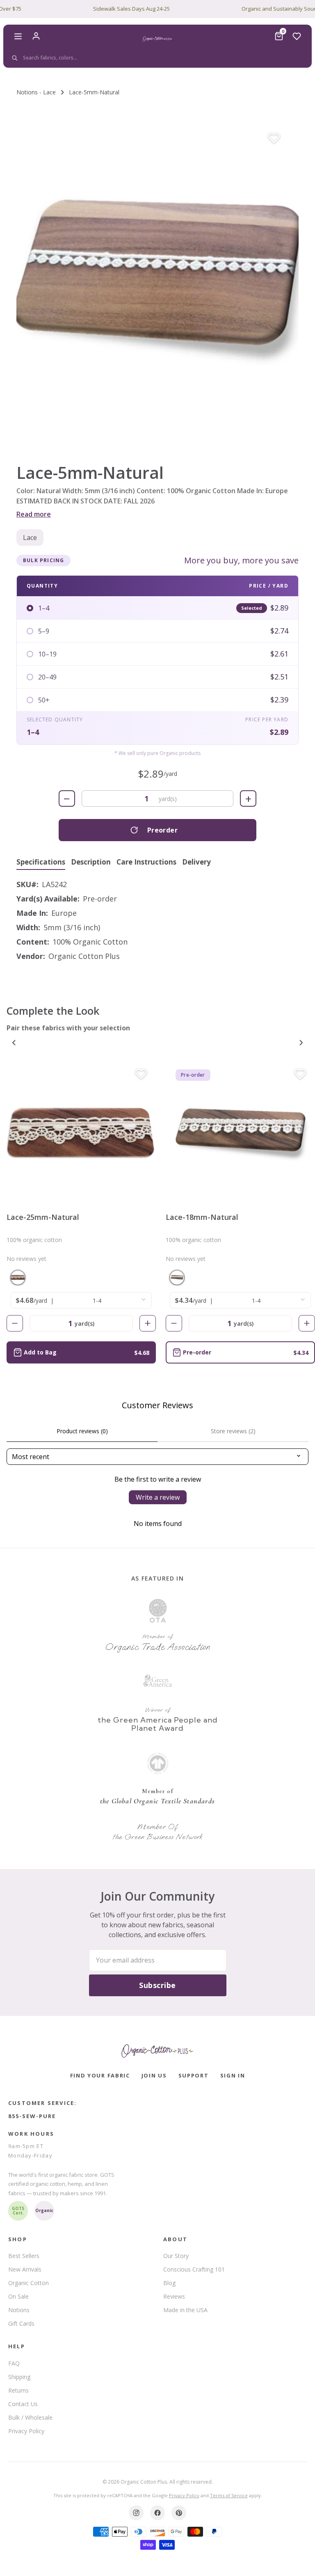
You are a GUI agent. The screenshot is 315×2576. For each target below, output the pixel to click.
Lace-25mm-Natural (43, 1217)
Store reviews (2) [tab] (233, 1431)
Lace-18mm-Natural (202, 1217)
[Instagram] (136, 2513)
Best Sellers (24, 2256)
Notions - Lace (36, 92)
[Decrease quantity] (15, 1323)
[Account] (36, 36)
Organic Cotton (29, 2283)
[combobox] (156, 58)
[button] (157, 282)
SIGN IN (233, 2075)
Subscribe (157, 1985)
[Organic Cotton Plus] (157, 2051)
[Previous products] (14, 1043)
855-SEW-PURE (32, 2116)
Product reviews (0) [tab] (82, 1431)
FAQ (14, 2363)
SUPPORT (194, 2075)
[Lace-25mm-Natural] (81, 1131)
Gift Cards (21, 2323)
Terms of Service (229, 2495)
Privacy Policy (26, 2431)
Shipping (19, 2377)
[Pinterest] (179, 2513)
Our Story (176, 2256)
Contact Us (23, 2404)
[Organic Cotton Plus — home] (157, 39)
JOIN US (154, 2075)
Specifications (41, 862)
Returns (18, 2390)
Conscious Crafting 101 (194, 2269)
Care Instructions (146, 862)
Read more (34, 514)
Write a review (158, 1497)
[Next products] (301, 1043)
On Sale (18, 2296)
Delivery (196, 862)
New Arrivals (25, 2269)
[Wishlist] (297, 36)
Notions (19, 2310)
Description (91, 862)
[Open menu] (18, 36)
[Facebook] (157, 2513)
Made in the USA (185, 2310)
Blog (169, 2283)
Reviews (174, 2296)
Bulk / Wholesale (30, 2417)
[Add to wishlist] (274, 138)
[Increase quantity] (148, 1323)
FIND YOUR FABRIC (100, 2075)
